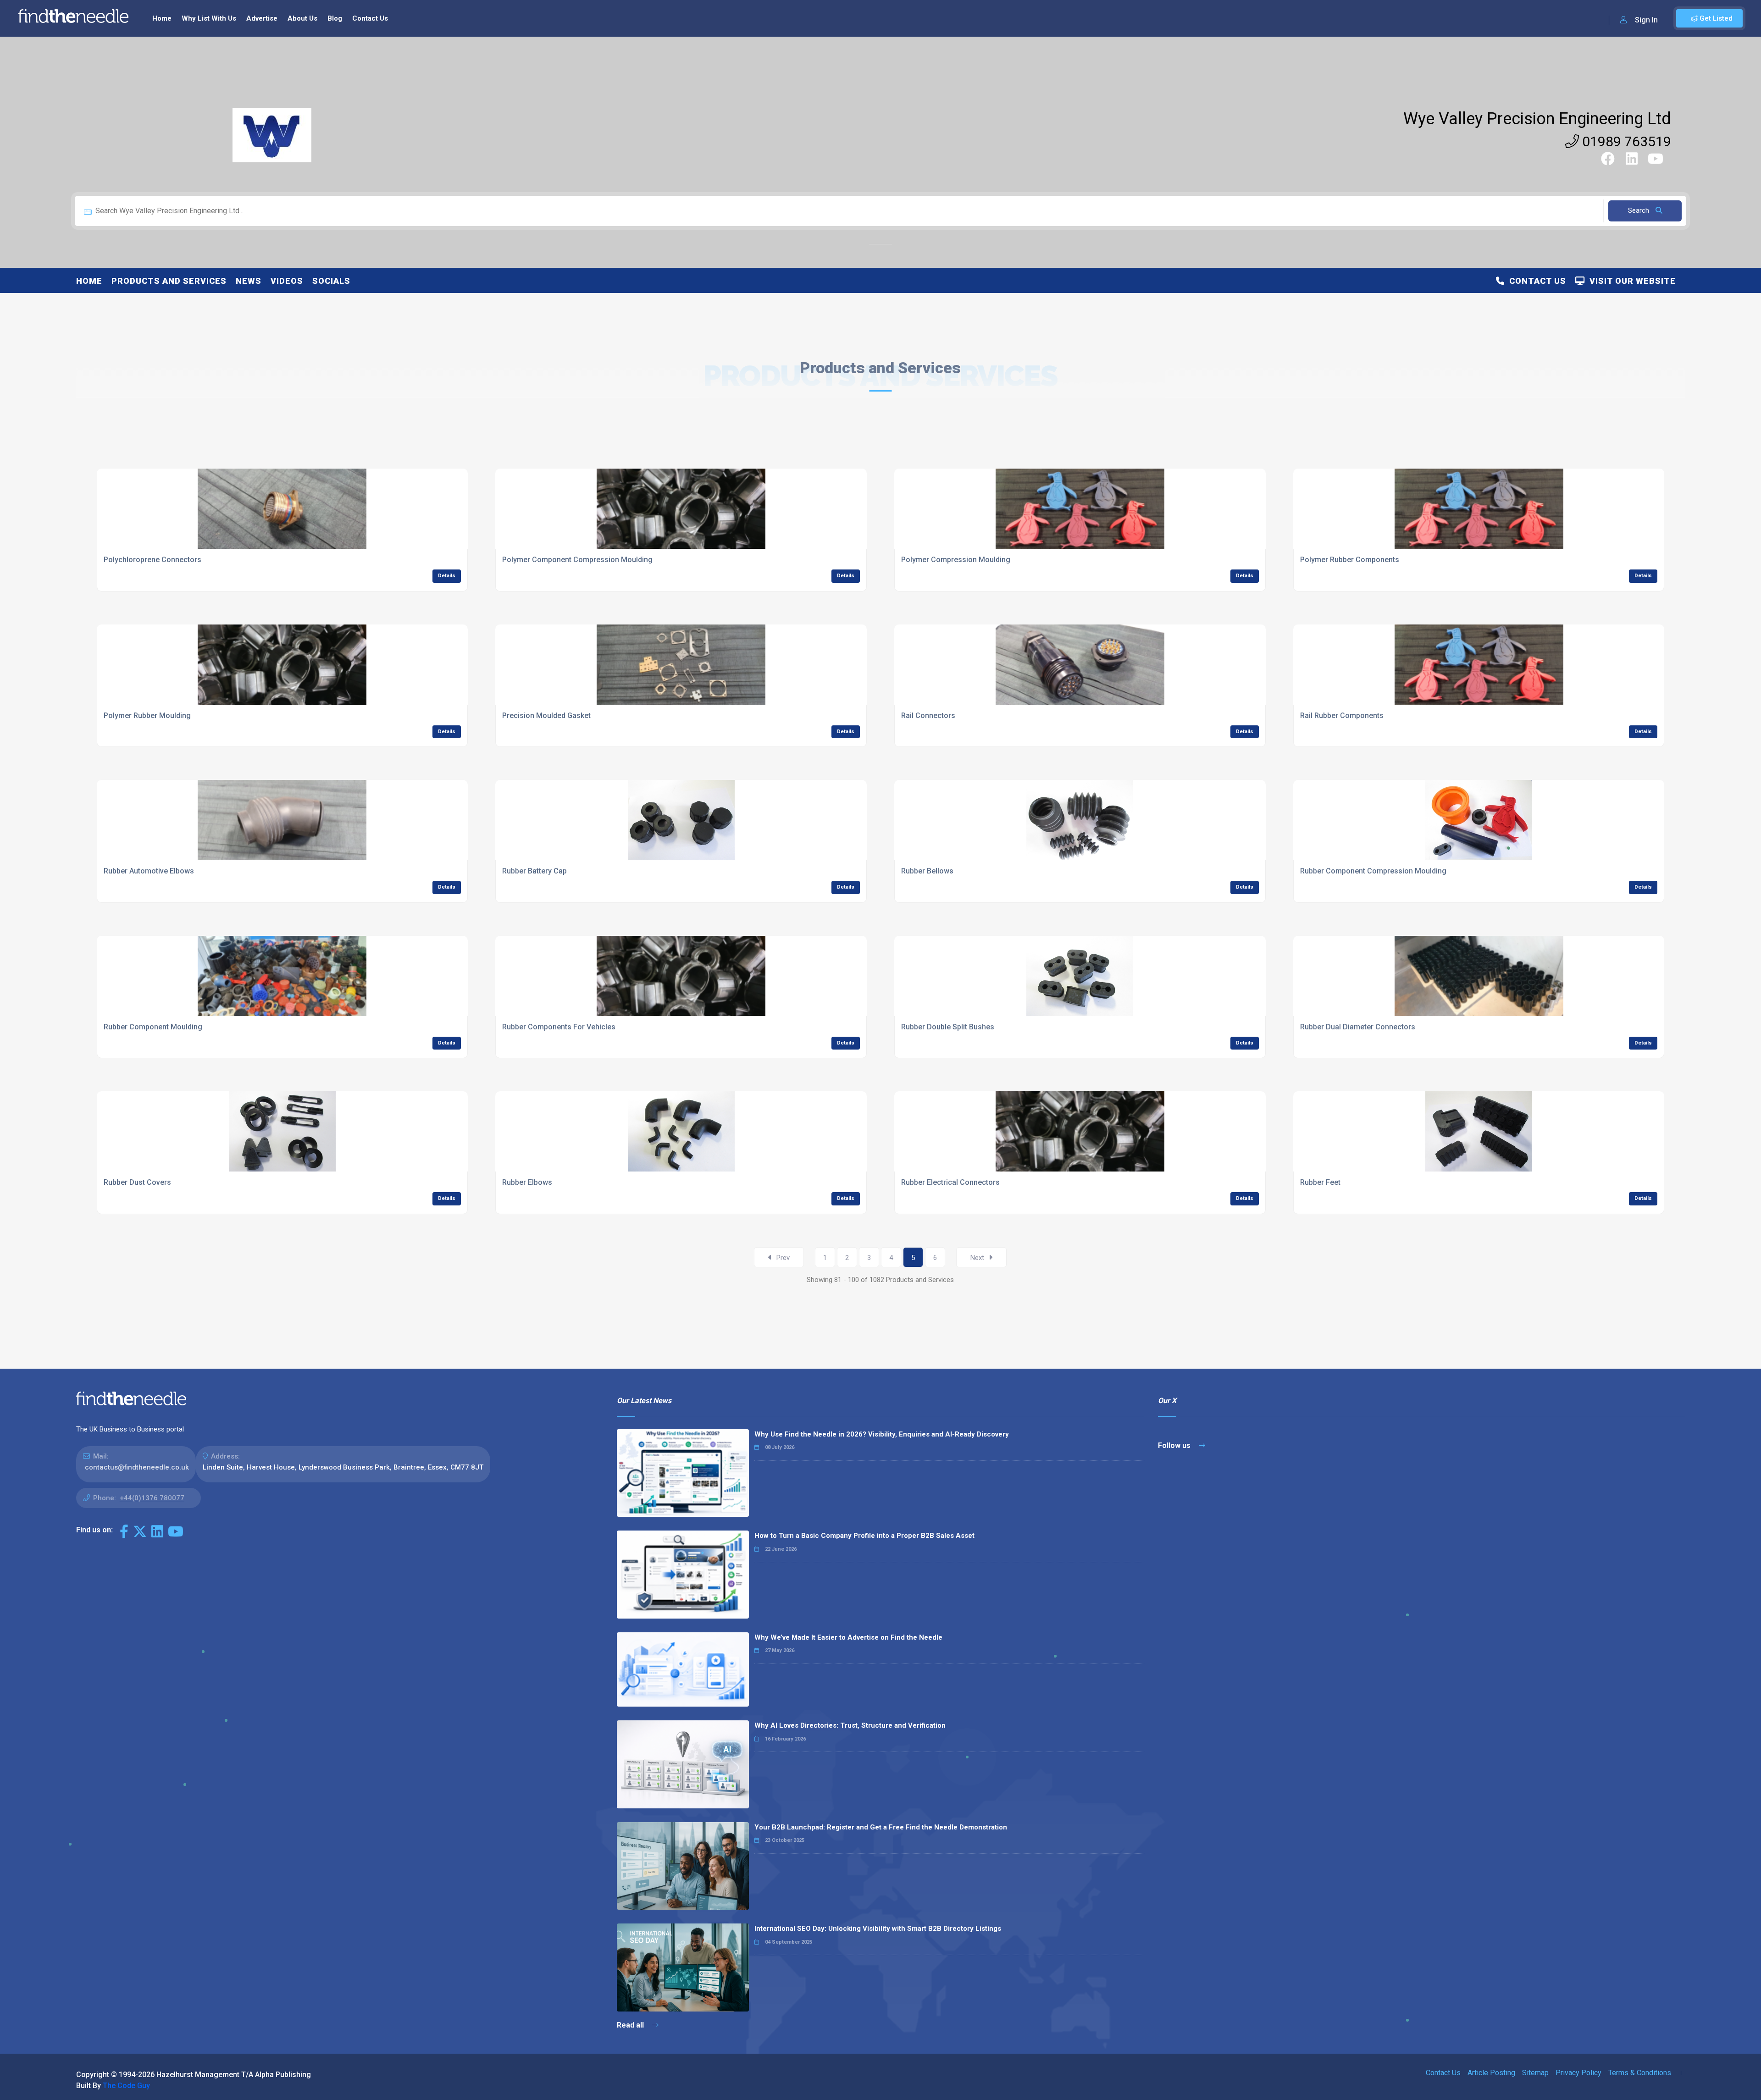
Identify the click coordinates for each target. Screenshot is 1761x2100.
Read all (631, 2025)
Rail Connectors (928, 716)
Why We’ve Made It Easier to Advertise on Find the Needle (848, 1637)
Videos (287, 281)
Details (447, 576)
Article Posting (1491, 2073)
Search (1639, 210)
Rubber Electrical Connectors (950, 1182)
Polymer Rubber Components (1350, 560)
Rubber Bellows (927, 871)
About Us (302, 18)
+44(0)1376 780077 (152, 1498)
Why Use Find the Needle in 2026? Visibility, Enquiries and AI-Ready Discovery (882, 1434)
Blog (335, 18)
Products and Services (169, 281)
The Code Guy (126, 2086)
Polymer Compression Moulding (956, 560)
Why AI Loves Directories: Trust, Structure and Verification (850, 1725)
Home (162, 18)
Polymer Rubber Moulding (147, 716)
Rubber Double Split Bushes (948, 1027)
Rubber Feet (1320, 1182)
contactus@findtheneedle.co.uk (137, 1467)
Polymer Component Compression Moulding (577, 560)
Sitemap (1535, 2073)
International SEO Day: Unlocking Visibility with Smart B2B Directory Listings (878, 1929)
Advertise (262, 18)
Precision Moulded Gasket (546, 716)
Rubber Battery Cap (534, 871)
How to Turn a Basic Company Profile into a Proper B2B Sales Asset (864, 1536)
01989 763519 (1625, 141)
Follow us (1175, 1445)
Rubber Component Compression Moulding (1373, 871)
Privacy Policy (1578, 2073)
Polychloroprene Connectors (152, 560)
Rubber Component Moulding (153, 1027)
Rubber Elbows (527, 1182)
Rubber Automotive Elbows (149, 871)
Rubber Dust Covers (137, 1182)
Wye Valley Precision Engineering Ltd (1537, 119)
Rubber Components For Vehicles (559, 1027)
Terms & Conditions (1640, 2073)
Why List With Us (209, 18)
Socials (331, 281)
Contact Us (370, 18)
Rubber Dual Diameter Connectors (1358, 1027)
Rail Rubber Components (1342, 716)
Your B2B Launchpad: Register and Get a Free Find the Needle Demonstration (881, 1827)
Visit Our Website (1630, 281)
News (249, 281)
